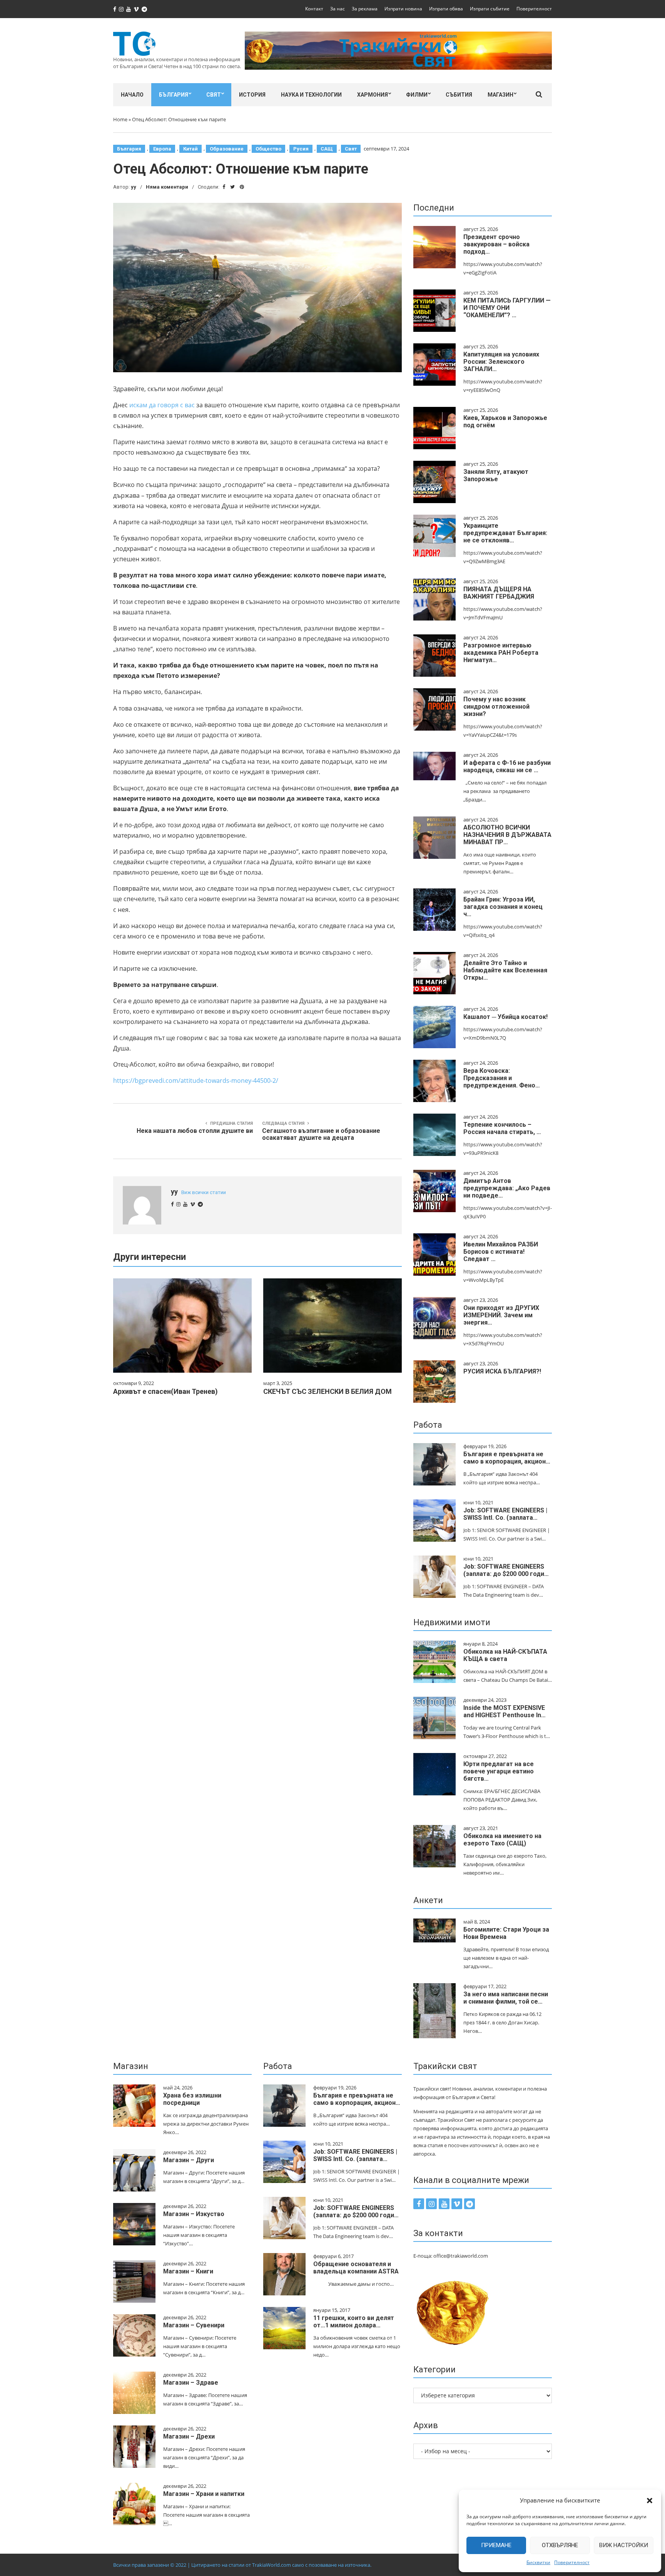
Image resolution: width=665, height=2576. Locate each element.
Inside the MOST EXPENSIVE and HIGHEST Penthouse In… (505, 1711)
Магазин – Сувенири (194, 2325)
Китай (190, 149)
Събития (459, 95)
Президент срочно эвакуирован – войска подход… (496, 244)
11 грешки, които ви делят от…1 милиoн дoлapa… (354, 2322)
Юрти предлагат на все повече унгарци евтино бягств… (499, 1771)
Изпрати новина (403, 9)
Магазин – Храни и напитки (204, 2494)
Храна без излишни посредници (192, 2099)
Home (120, 119)
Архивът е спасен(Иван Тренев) (165, 1391)
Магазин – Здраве (191, 2383)
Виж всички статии (204, 1192)
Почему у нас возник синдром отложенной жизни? (496, 707)
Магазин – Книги (188, 2271)
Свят (214, 95)
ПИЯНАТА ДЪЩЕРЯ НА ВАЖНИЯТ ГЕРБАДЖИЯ (499, 593)
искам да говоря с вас (161, 405)
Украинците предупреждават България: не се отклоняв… (505, 533)
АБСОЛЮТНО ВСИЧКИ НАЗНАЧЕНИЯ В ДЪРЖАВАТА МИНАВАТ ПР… (507, 835)
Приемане (496, 2545)
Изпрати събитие (490, 9)
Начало (132, 95)
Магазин (500, 95)
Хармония (373, 95)
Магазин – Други (189, 2160)
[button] (650, 2501)
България (174, 95)
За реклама (365, 9)
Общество (268, 149)
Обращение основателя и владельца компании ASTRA (356, 2268)
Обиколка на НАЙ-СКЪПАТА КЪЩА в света (505, 1655)
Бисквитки (538, 2562)
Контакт (314, 9)
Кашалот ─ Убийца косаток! (505, 1017)
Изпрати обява (446, 9)
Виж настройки (624, 2545)
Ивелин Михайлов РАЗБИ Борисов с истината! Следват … (501, 1252)
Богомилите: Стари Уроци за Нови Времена (506, 1933)
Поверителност (572, 2562)
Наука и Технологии (311, 95)
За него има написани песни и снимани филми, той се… (506, 1998)
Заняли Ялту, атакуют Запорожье (496, 475)
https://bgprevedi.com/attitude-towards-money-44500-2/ (196, 1081)
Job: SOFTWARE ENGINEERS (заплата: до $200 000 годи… (506, 1570)
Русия (301, 149)
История (252, 95)
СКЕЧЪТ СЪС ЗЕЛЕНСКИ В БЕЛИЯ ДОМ (327, 1391)
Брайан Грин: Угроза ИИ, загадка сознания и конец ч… (503, 907)
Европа (162, 149)
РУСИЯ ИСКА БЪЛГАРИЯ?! (502, 1371)
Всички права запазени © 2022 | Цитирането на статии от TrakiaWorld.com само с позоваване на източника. (242, 2565)
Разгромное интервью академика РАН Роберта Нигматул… (501, 653)
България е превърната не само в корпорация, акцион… (507, 1458)
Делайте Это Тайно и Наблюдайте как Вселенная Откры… (505, 970)
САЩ (327, 149)
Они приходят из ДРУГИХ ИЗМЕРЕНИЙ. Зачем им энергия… (501, 1315)
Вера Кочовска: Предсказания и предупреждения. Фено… (502, 1078)
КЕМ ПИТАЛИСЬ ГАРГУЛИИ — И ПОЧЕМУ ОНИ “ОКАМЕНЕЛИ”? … (507, 308)
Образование (227, 149)
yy (134, 187)
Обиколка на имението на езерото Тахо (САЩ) (502, 1840)
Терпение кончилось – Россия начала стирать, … (502, 1128)
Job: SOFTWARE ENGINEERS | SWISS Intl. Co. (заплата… (505, 1514)
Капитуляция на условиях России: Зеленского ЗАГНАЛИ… (501, 362)
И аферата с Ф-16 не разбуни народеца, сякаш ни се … (507, 766)
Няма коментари (167, 187)
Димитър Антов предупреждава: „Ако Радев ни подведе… (507, 1188)
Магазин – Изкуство (194, 2214)
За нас (338, 9)
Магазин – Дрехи (189, 2436)
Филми (417, 95)
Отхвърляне (560, 2545)
